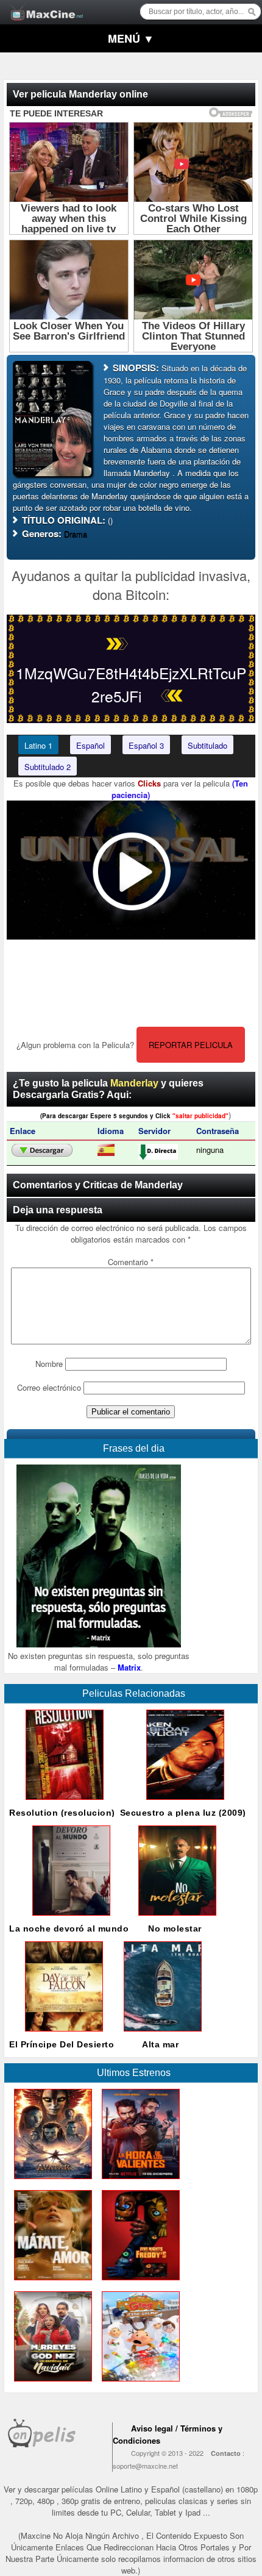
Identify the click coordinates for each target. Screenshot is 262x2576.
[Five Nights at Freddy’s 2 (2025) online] (138, 2283)
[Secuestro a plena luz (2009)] (183, 1803)
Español (90, 745)
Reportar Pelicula (191, 1045)
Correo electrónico (49, 1387)
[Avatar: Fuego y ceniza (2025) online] (51, 2182)
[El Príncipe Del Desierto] (62, 2034)
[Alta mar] (160, 2034)
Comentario (131, 1262)
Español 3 (146, 745)
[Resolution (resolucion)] (62, 1803)
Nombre (49, 1364)
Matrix (129, 1667)
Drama (76, 534)
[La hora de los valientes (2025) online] (138, 2182)
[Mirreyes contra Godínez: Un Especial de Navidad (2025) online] (51, 2384)
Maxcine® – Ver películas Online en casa (43, 5)
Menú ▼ (131, 38)
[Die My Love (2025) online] (51, 2283)
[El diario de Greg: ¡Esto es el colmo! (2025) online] (138, 2384)
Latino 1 (38, 745)
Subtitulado (207, 745)
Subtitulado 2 (48, 767)
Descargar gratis (42, 1151)
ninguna (210, 1150)
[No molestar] (175, 1918)
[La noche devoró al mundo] (69, 1918)
